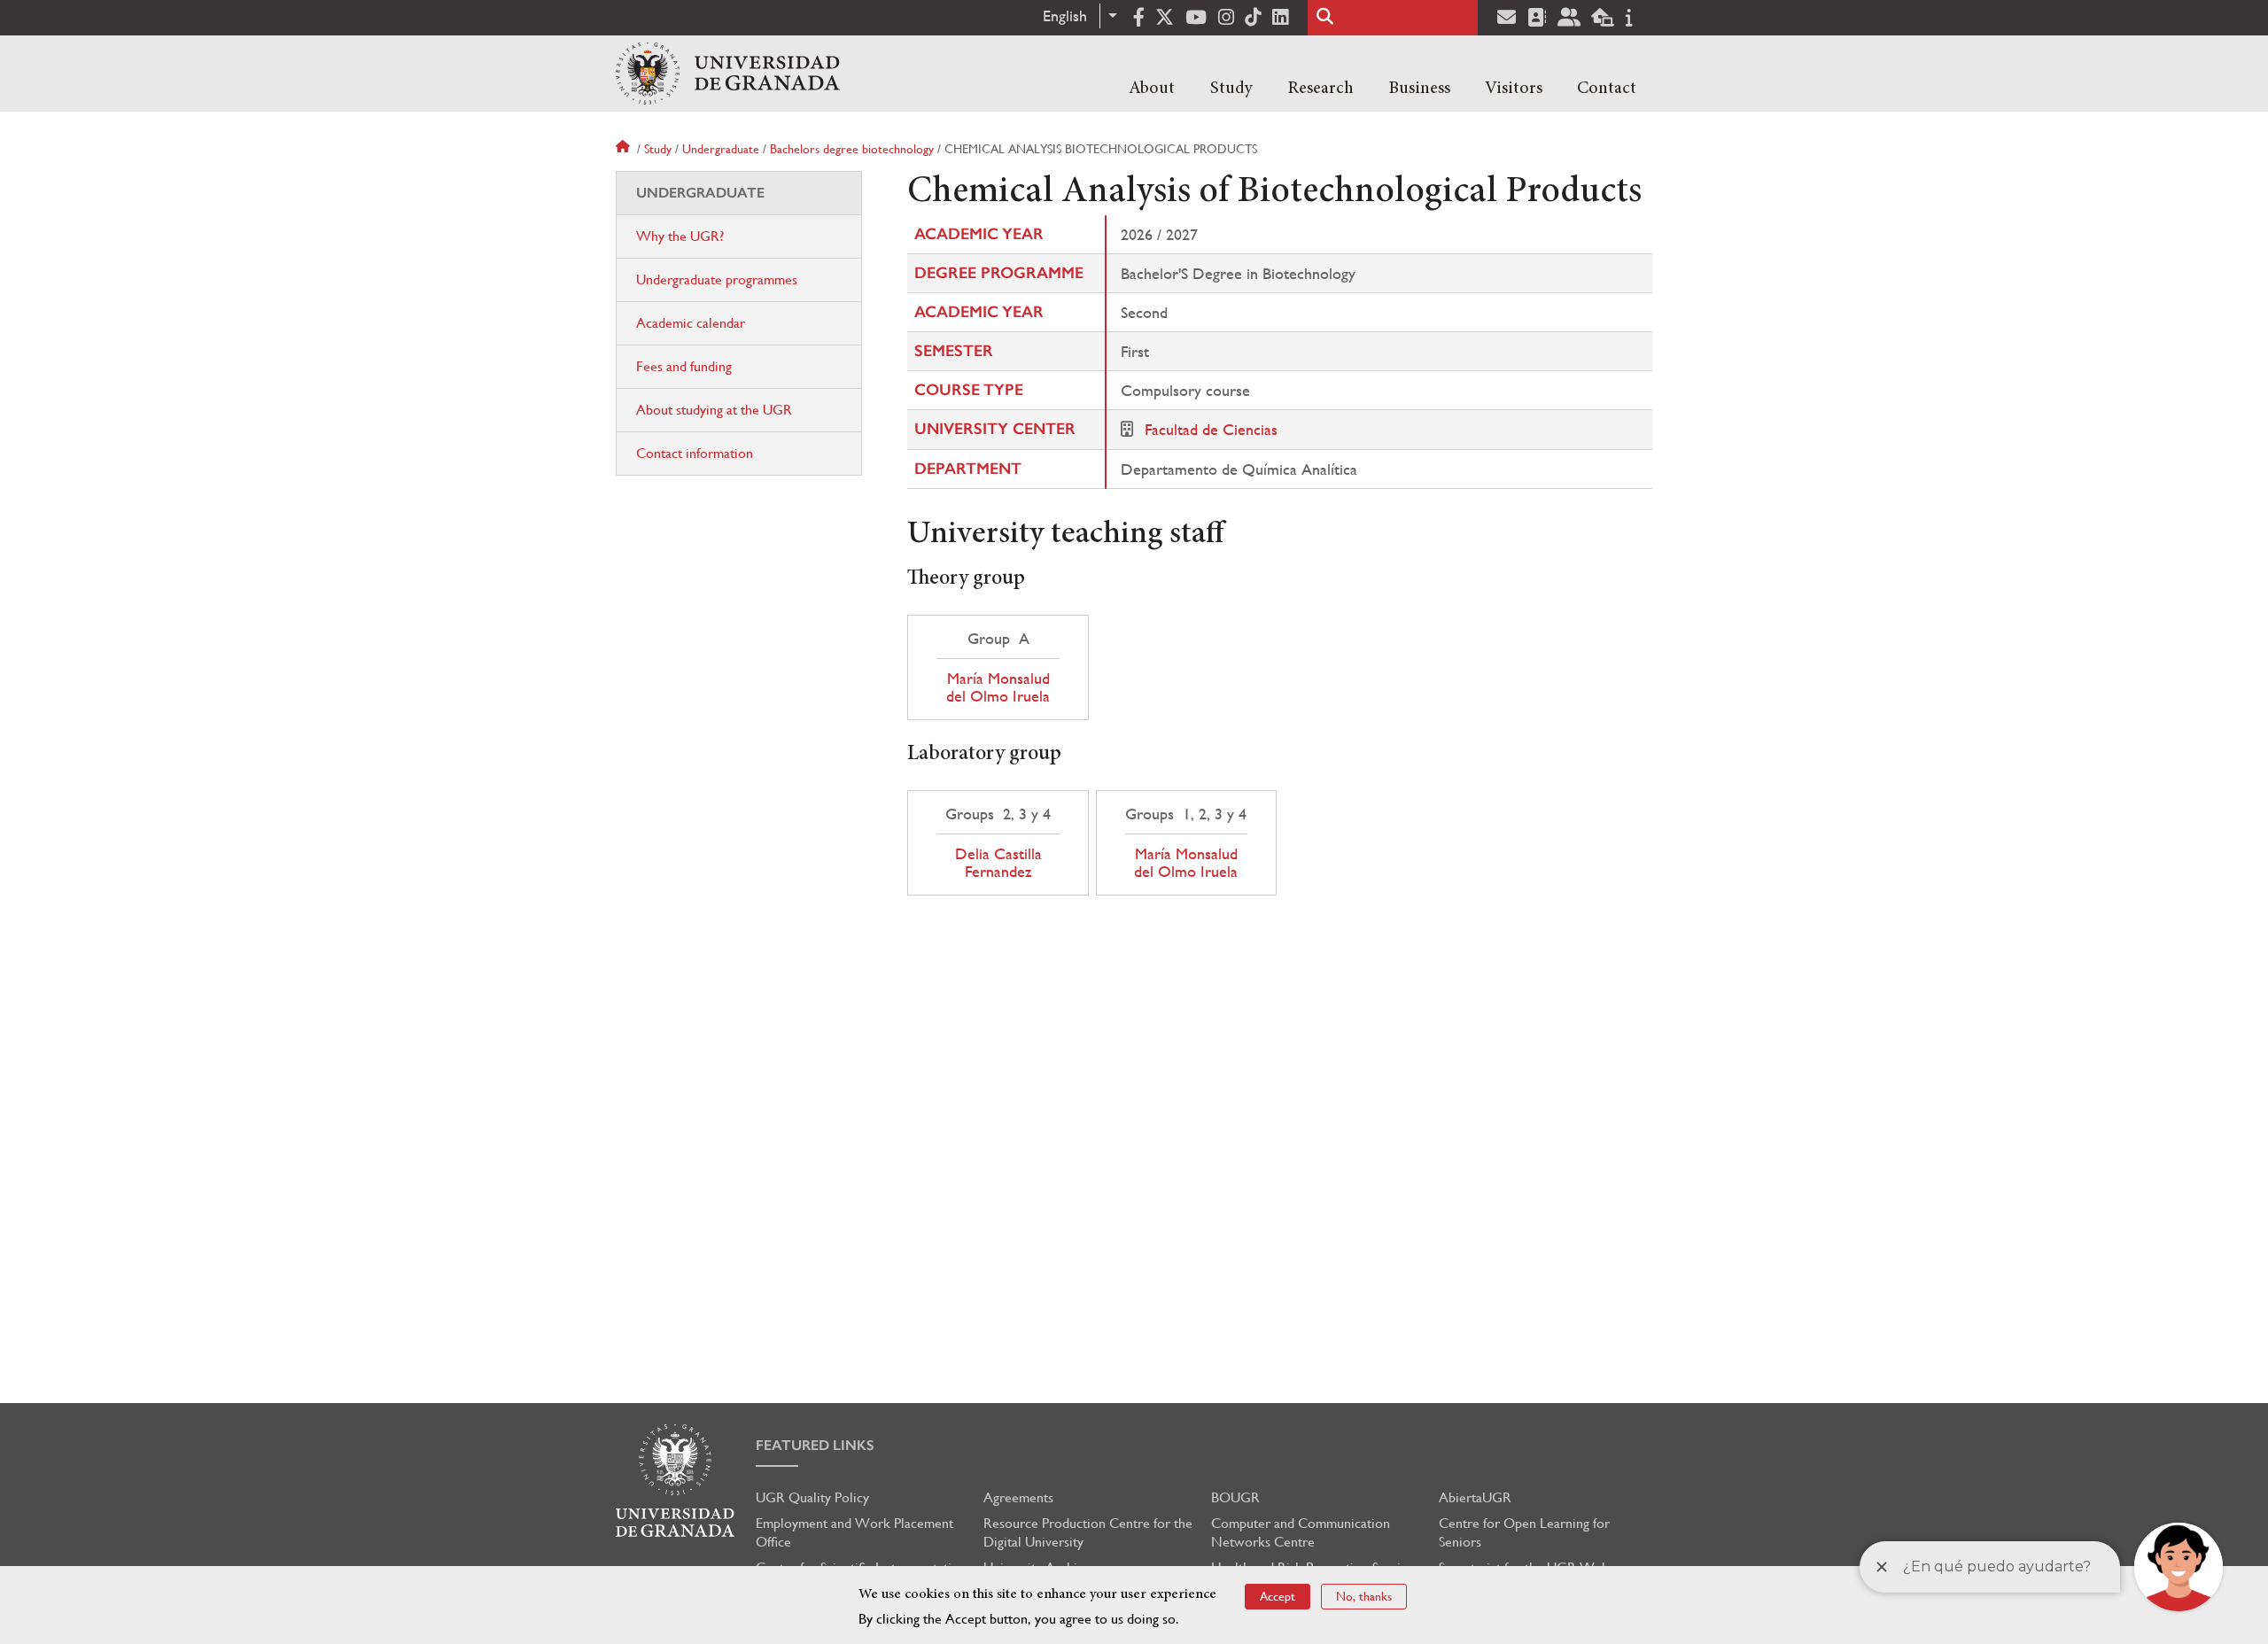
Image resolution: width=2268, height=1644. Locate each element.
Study (1231, 89)
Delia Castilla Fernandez (998, 863)
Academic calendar (691, 323)
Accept (1278, 1596)
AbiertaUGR (1475, 1497)
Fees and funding (684, 366)
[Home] (728, 74)
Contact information (695, 453)
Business (1419, 89)
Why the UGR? (680, 236)
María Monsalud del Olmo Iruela (998, 687)
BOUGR (1235, 1497)
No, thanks (1364, 1596)
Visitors (1514, 89)
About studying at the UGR (714, 410)
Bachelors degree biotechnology (852, 149)
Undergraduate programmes (717, 279)
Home (625, 149)
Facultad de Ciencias (1211, 429)
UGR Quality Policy (812, 1497)
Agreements (1018, 1497)
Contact (1607, 89)
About (1152, 89)
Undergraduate (721, 149)
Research (1320, 89)
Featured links (815, 1445)
